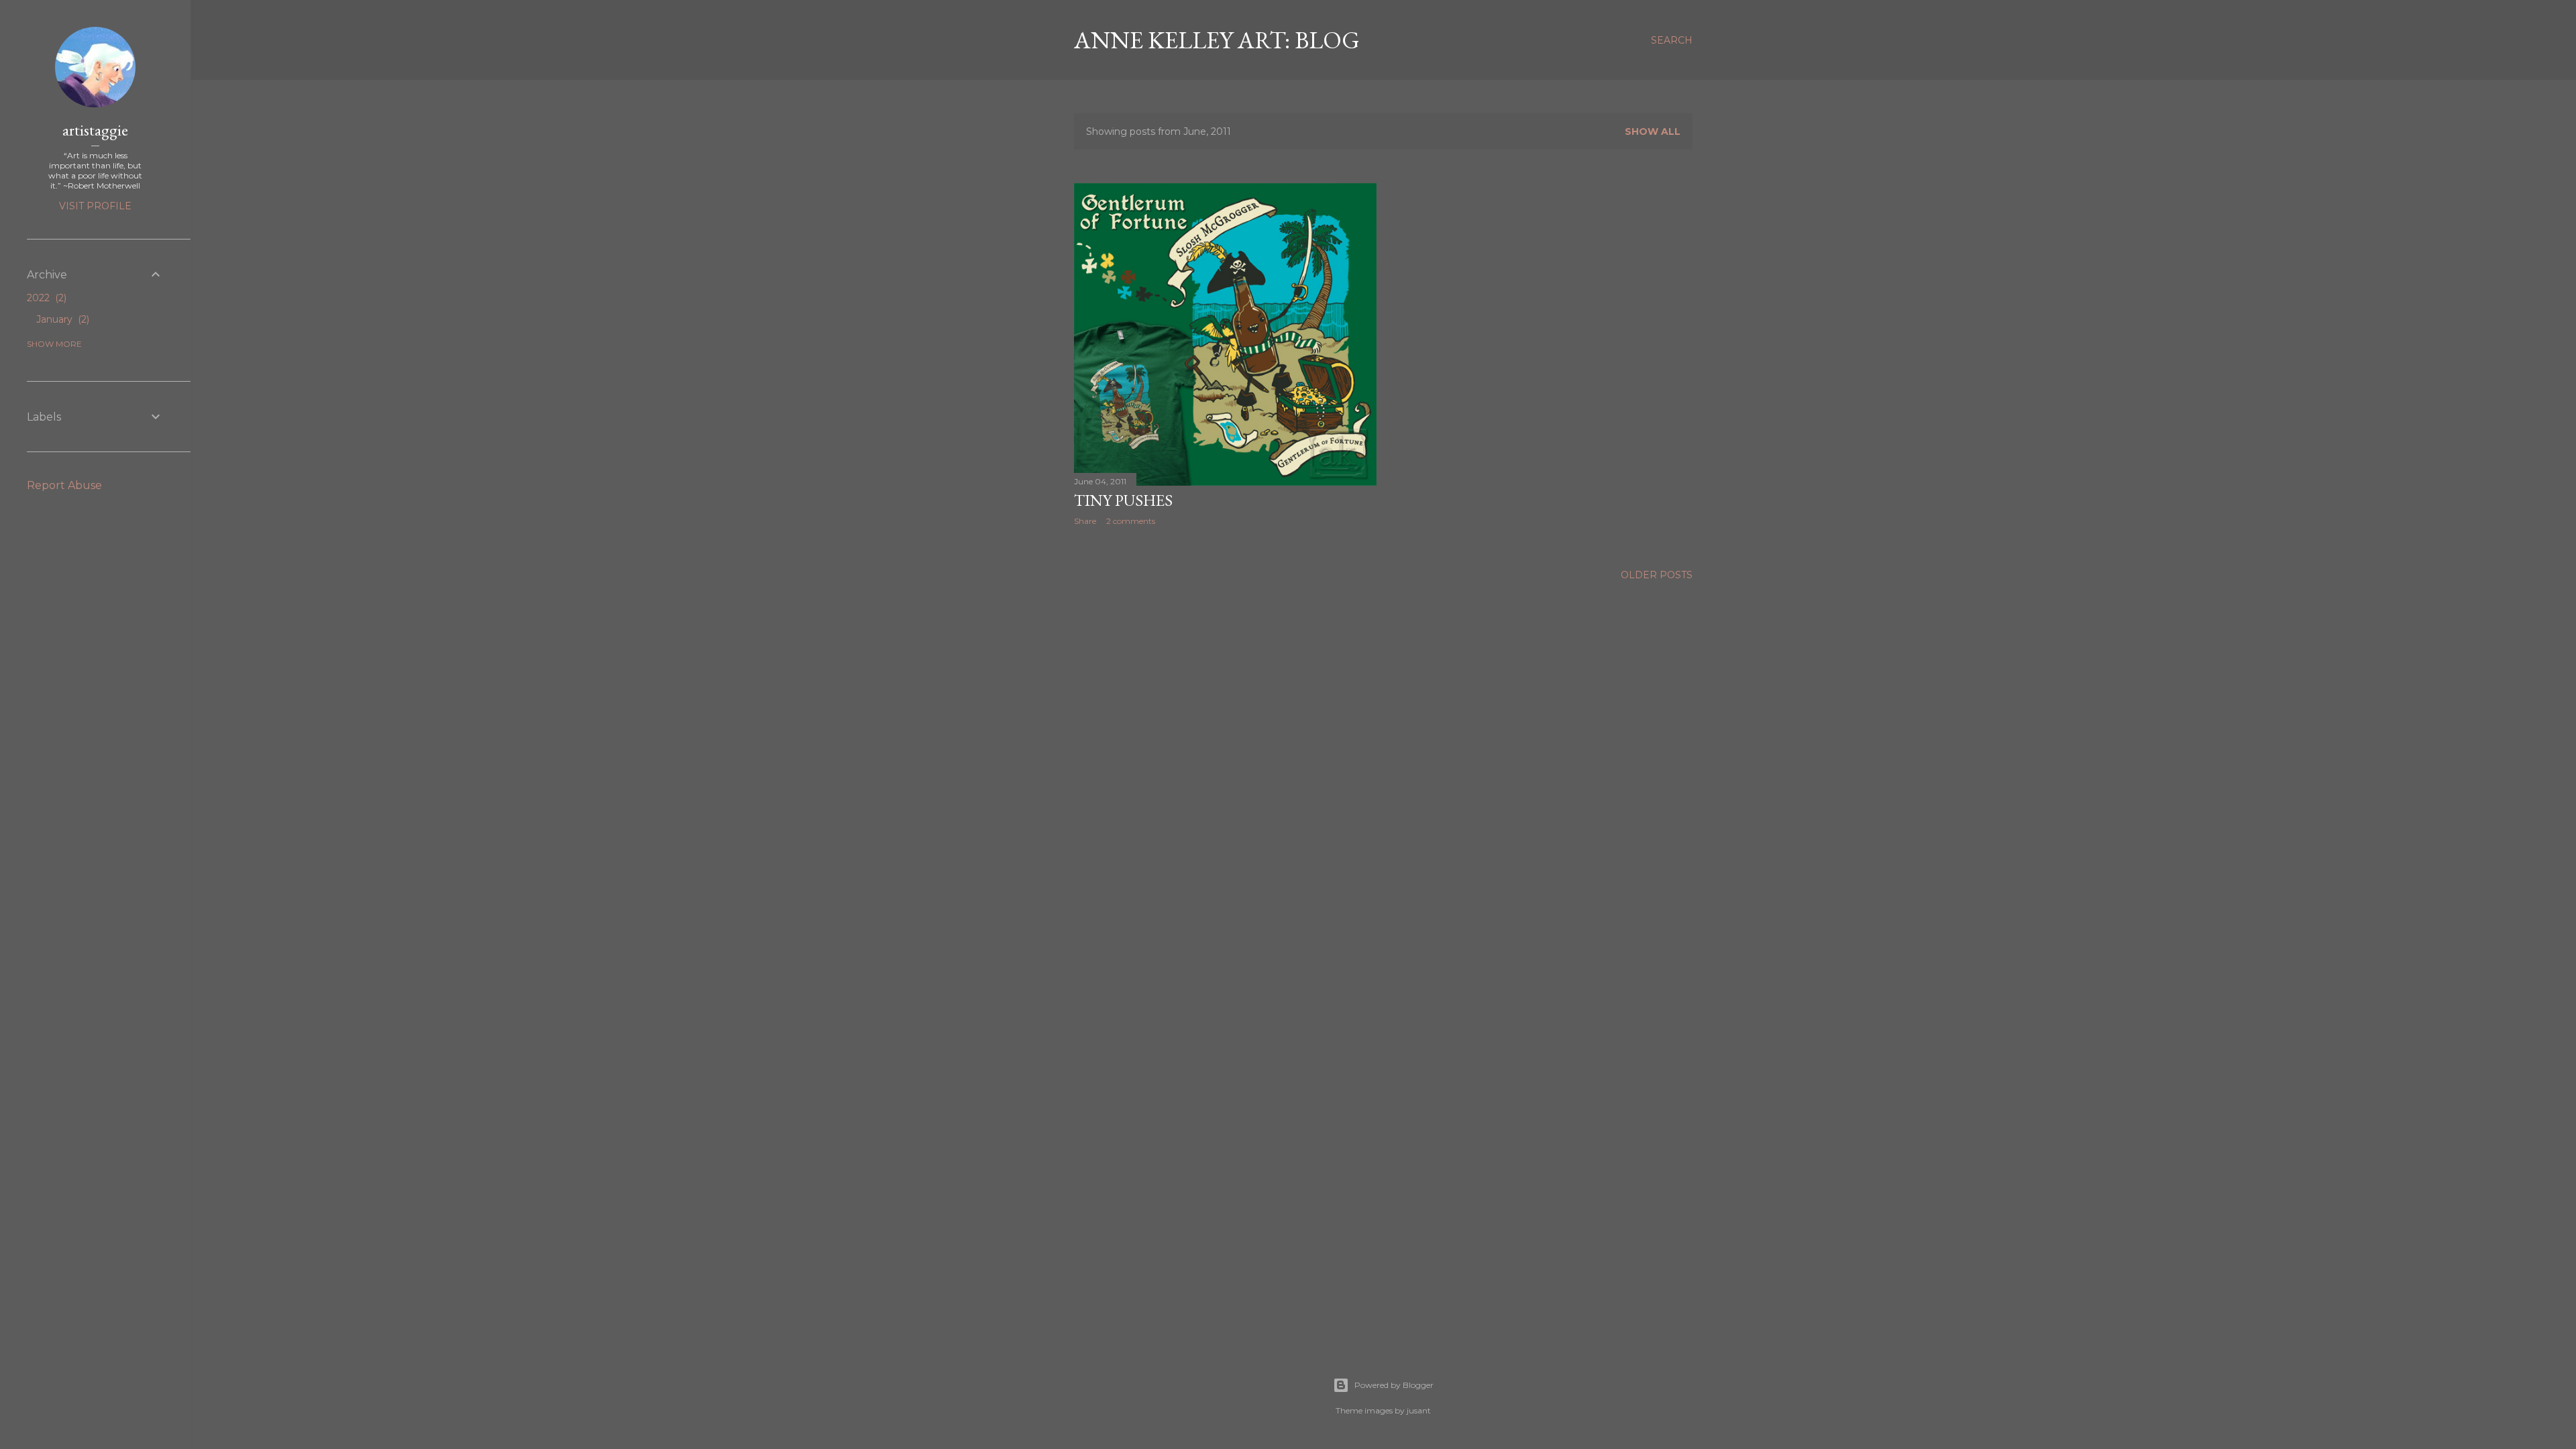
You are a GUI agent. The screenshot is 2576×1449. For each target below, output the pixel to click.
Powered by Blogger (1394, 1385)
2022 (45, 298)
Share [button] (1085, 521)
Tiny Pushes (1123, 500)
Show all (1653, 131)
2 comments (1131, 521)
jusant (1419, 1410)
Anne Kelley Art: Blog (1217, 40)
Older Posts (1657, 575)
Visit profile (95, 206)
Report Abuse (64, 485)
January (61, 319)
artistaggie (95, 130)
